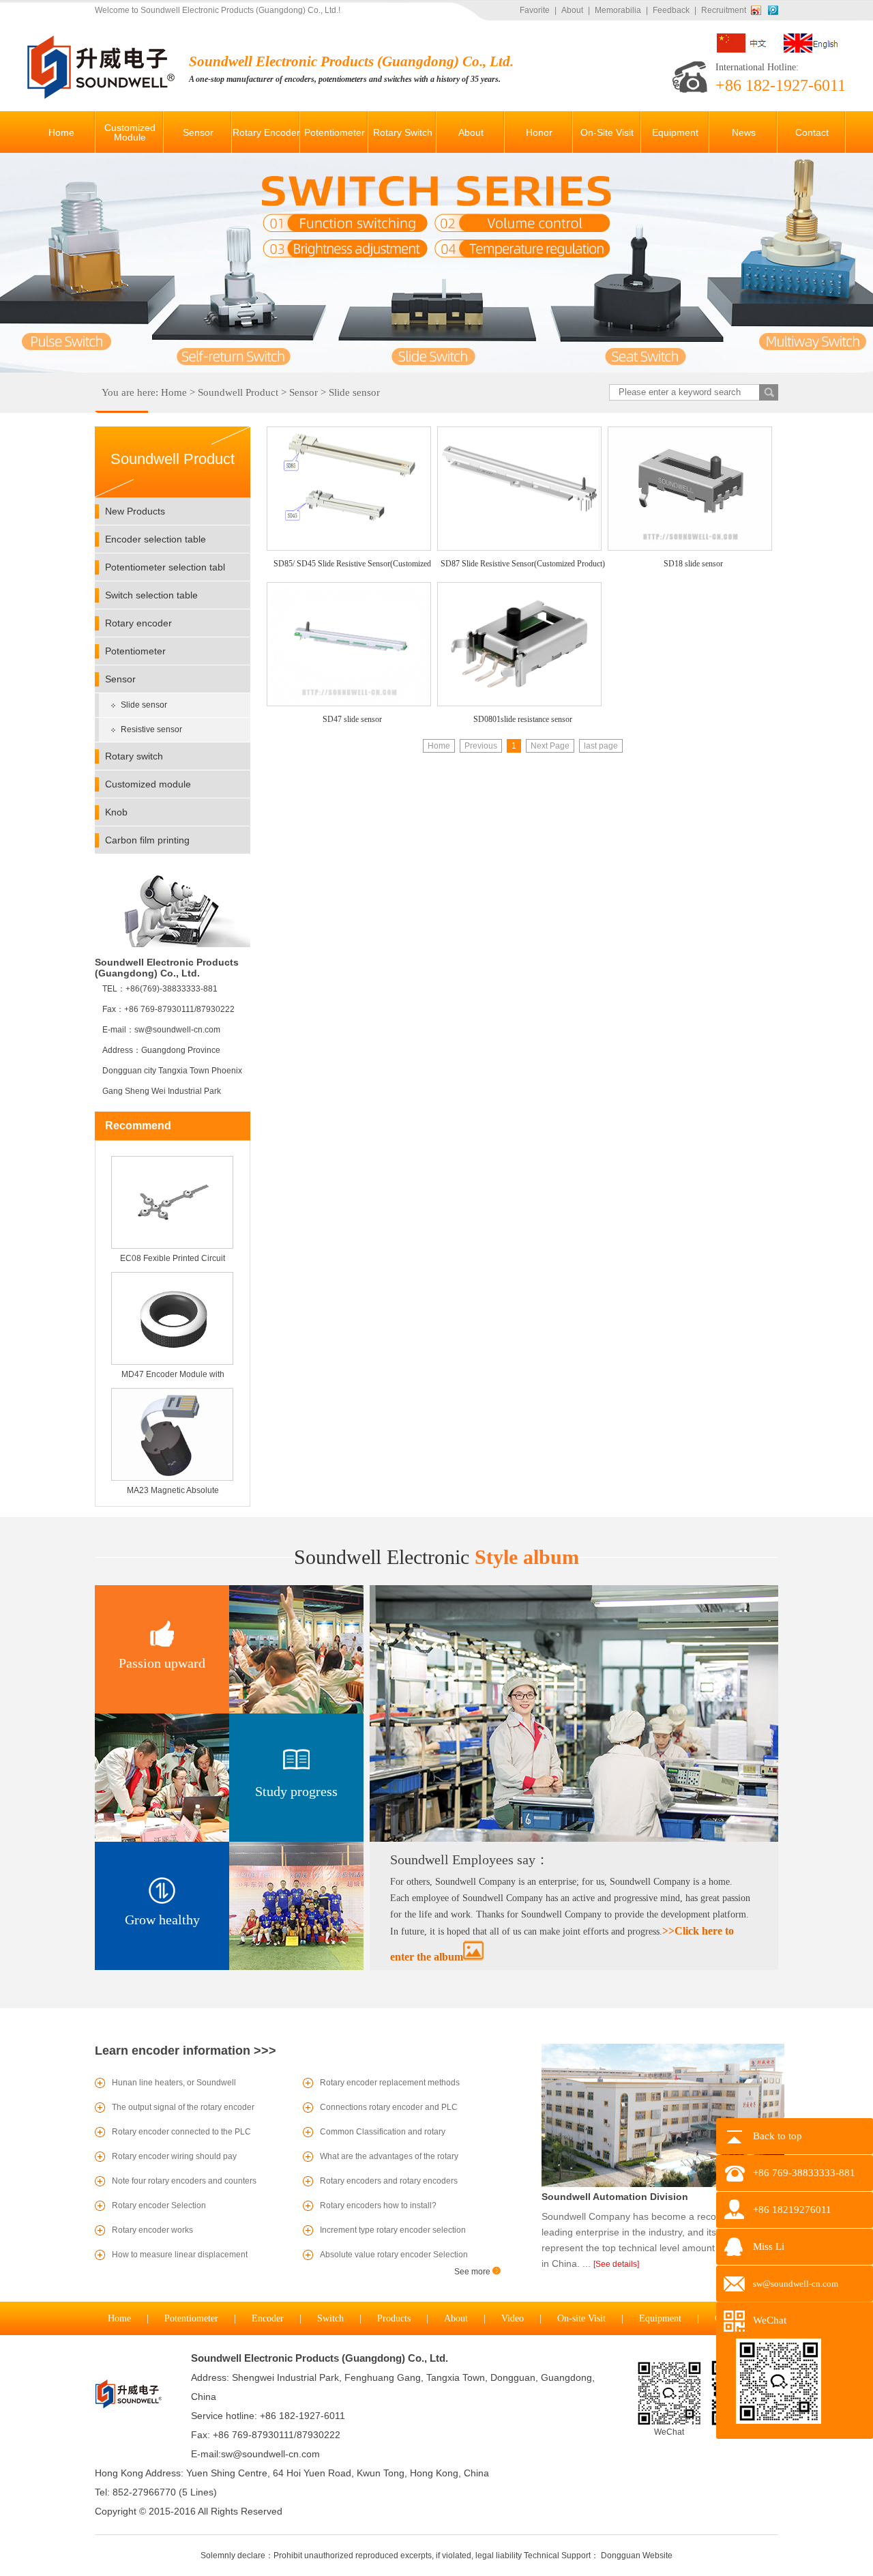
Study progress (296, 1791)
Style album (436, 1557)
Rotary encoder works (152, 2230)
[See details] (616, 2264)
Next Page (550, 746)
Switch (330, 2318)
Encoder (268, 2318)
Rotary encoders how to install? (378, 2205)
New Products (135, 511)
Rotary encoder (138, 623)
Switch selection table (151, 595)
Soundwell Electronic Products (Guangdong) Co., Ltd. (320, 2358)
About (572, 10)
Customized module (148, 784)
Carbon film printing (147, 840)
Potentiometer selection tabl (165, 567)
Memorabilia (618, 10)
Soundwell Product (238, 392)
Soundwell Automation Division (615, 2197)
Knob (116, 812)
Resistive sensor (151, 729)
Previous (481, 746)
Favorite (535, 10)
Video (513, 2318)
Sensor (304, 392)
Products (394, 2318)
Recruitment (724, 10)
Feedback (671, 10)
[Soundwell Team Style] (574, 1839)
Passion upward (162, 1663)
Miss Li (769, 2246)
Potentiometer (135, 651)
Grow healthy (162, 1920)
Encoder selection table (156, 539)
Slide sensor (354, 392)
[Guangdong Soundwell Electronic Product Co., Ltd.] (103, 96)
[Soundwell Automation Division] (663, 2184)
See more (473, 2272)
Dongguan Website (637, 2556)
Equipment (660, 2318)
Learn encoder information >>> (186, 2051)
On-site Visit (581, 2318)
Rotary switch (134, 756)
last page (601, 746)
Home (174, 392)
